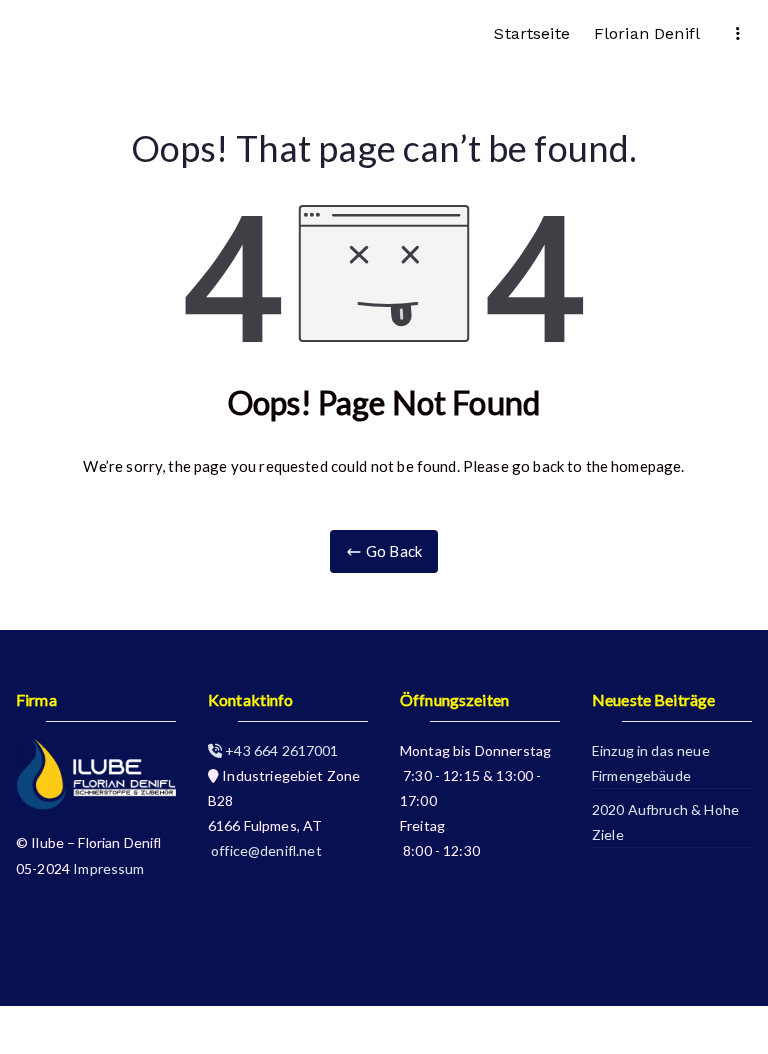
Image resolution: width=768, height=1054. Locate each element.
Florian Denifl (647, 33)
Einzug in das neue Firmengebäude (651, 763)
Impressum (108, 868)
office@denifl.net (265, 850)
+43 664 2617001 (280, 750)
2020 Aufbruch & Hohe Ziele (665, 822)
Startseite (532, 33)
